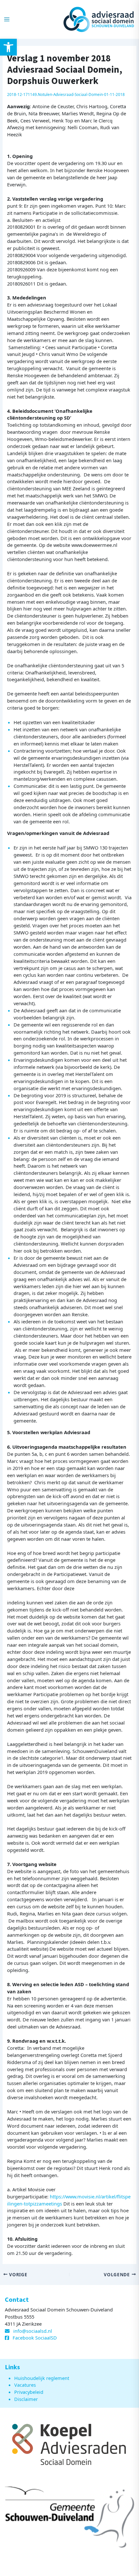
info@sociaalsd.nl (33, 2331)
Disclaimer (26, 2399)
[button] (8, 47)
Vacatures (25, 2385)
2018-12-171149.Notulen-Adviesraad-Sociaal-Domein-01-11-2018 (66, 94)
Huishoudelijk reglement (42, 2378)
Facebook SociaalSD (35, 2338)
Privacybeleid (29, 2392)
